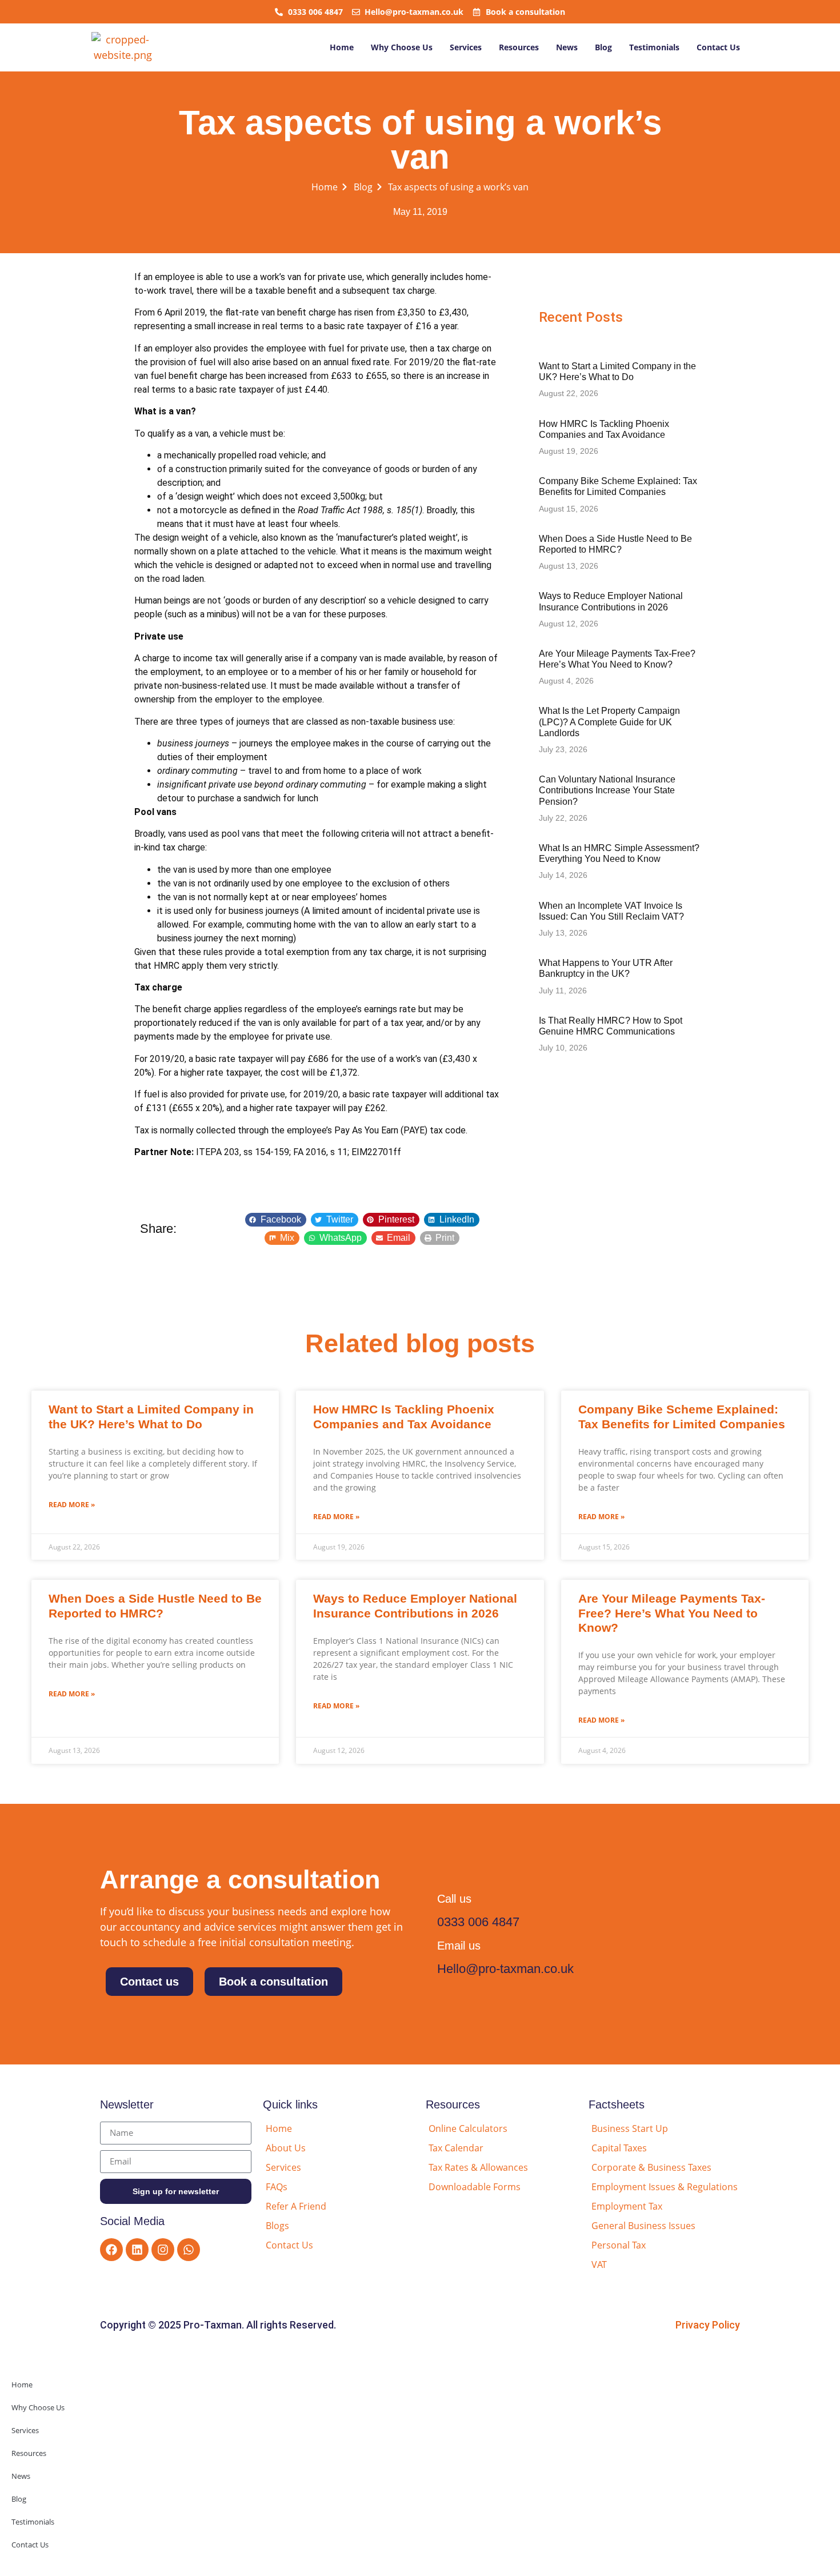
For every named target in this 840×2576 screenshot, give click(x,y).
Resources (519, 47)
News (567, 47)
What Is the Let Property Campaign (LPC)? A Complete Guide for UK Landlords (609, 722)
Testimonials (654, 47)
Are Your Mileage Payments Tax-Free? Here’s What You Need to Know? (672, 1613)
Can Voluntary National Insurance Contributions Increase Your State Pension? (607, 790)
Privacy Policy (708, 2325)
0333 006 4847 (478, 1922)
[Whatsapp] (189, 2250)
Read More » (72, 1505)
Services (466, 47)
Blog (603, 47)
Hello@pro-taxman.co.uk (505, 1969)
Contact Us (718, 47)
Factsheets (617, 2104)
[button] (276, 1220)
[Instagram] (163, 2250)
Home (342, 47)
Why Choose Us (402, 47)
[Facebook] (111, 2250)
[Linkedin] (137, 2250)
